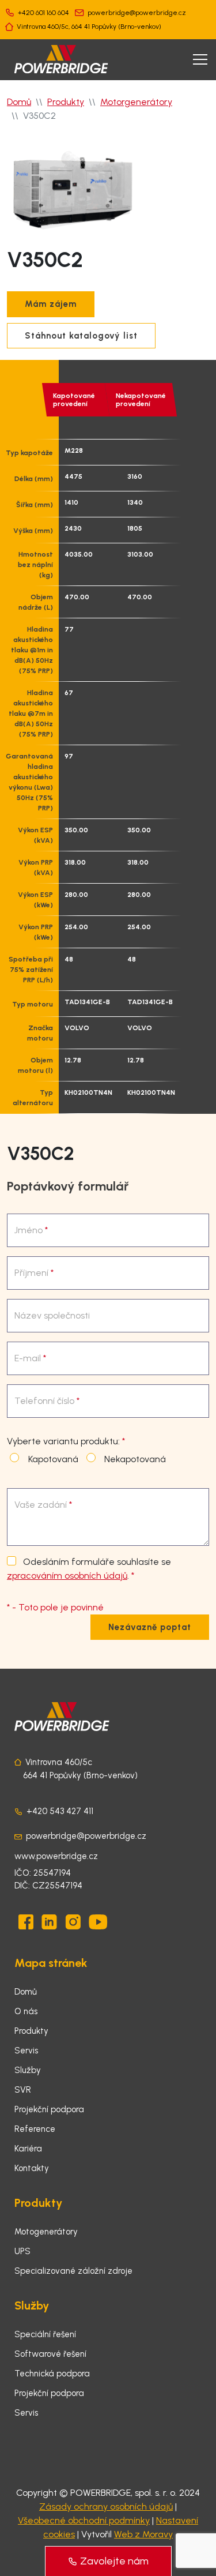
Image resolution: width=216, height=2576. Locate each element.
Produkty (66, 102)
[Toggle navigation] (200, 59)
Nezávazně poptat (150, 1627)
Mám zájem (51, 304)
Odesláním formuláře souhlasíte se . (89, 1569)
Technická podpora (52, 2374)
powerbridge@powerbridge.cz (137, 13)
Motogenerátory (46, 2232)
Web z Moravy (143, 2534)
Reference (35, 2129)
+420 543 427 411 (60, 1811)
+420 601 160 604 (43, 13)
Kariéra (28, 2149)
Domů (19, 102)
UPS (22, 2251)
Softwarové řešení (50, 2354)
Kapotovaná (51, 1459)
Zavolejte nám (114, 2561)
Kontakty (32, 2168)
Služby (28, 2070)
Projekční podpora (49, 2109)
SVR (23, 2090)
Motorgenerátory (136, 102)
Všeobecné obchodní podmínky (84, 2520)
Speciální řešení (45, 2334)
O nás (26, 2011)
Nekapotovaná (133, 1459)
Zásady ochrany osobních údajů (106, 2506)
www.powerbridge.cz (56, 1856)
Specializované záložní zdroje (73, 2271)
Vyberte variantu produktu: (66, 1441)
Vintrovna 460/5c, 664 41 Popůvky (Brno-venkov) (89, 27)
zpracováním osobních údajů (67, 1576)
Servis (26, 2051)
